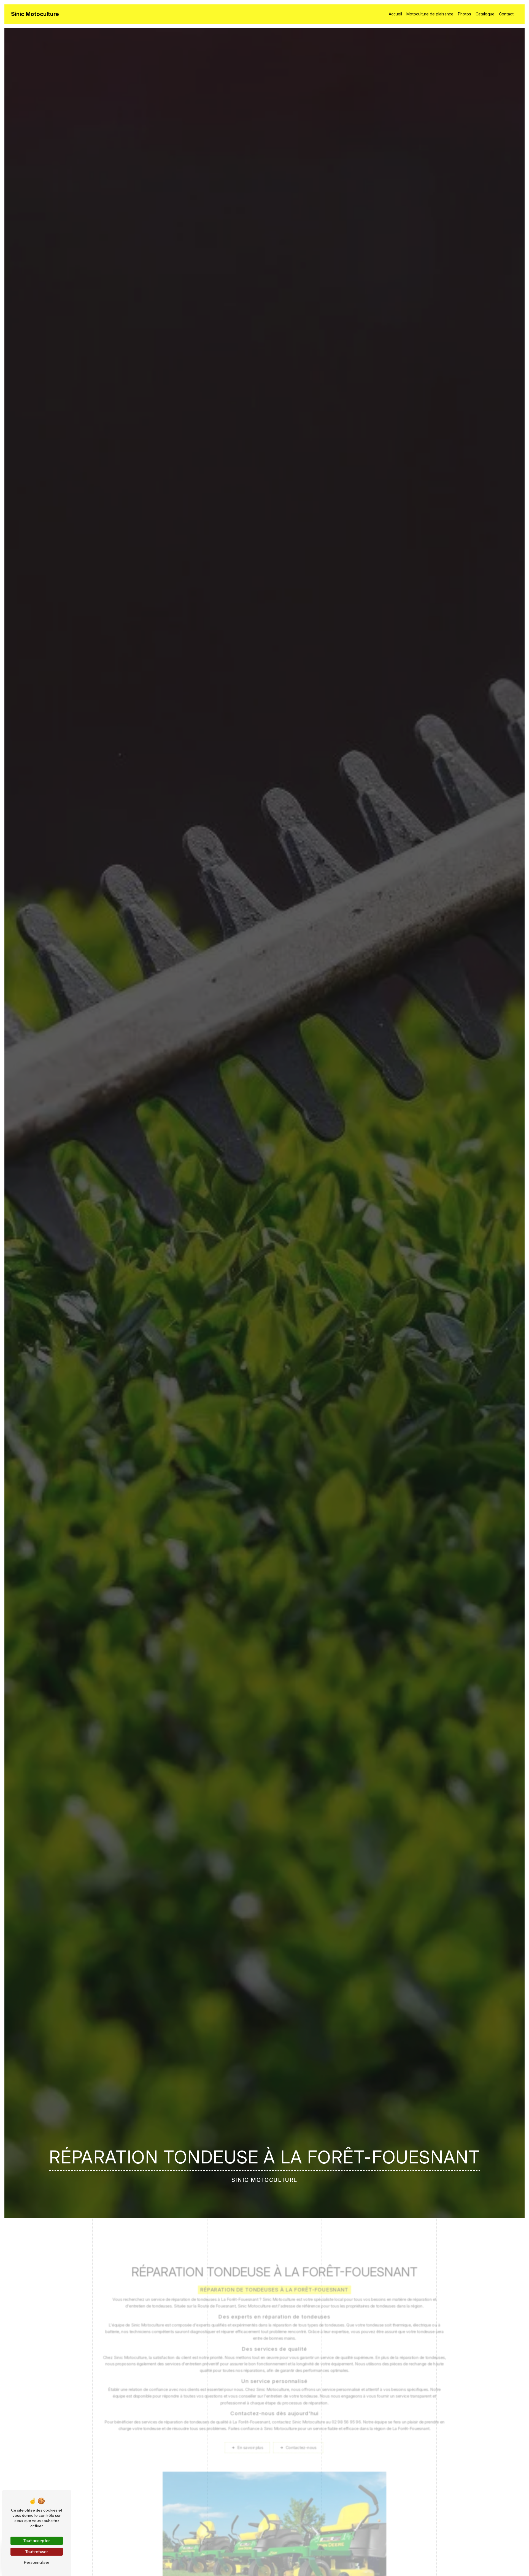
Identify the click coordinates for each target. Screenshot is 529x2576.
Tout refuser (37, 2551)
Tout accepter (37, 2540)
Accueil (395, 14)
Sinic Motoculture (35, 14)
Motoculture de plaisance (430, 14)
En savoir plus (250, 2448)
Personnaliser (37, 2562)
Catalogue (485, 14)
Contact (506, 14)
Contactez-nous (301, 2448)
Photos (465, 14)
